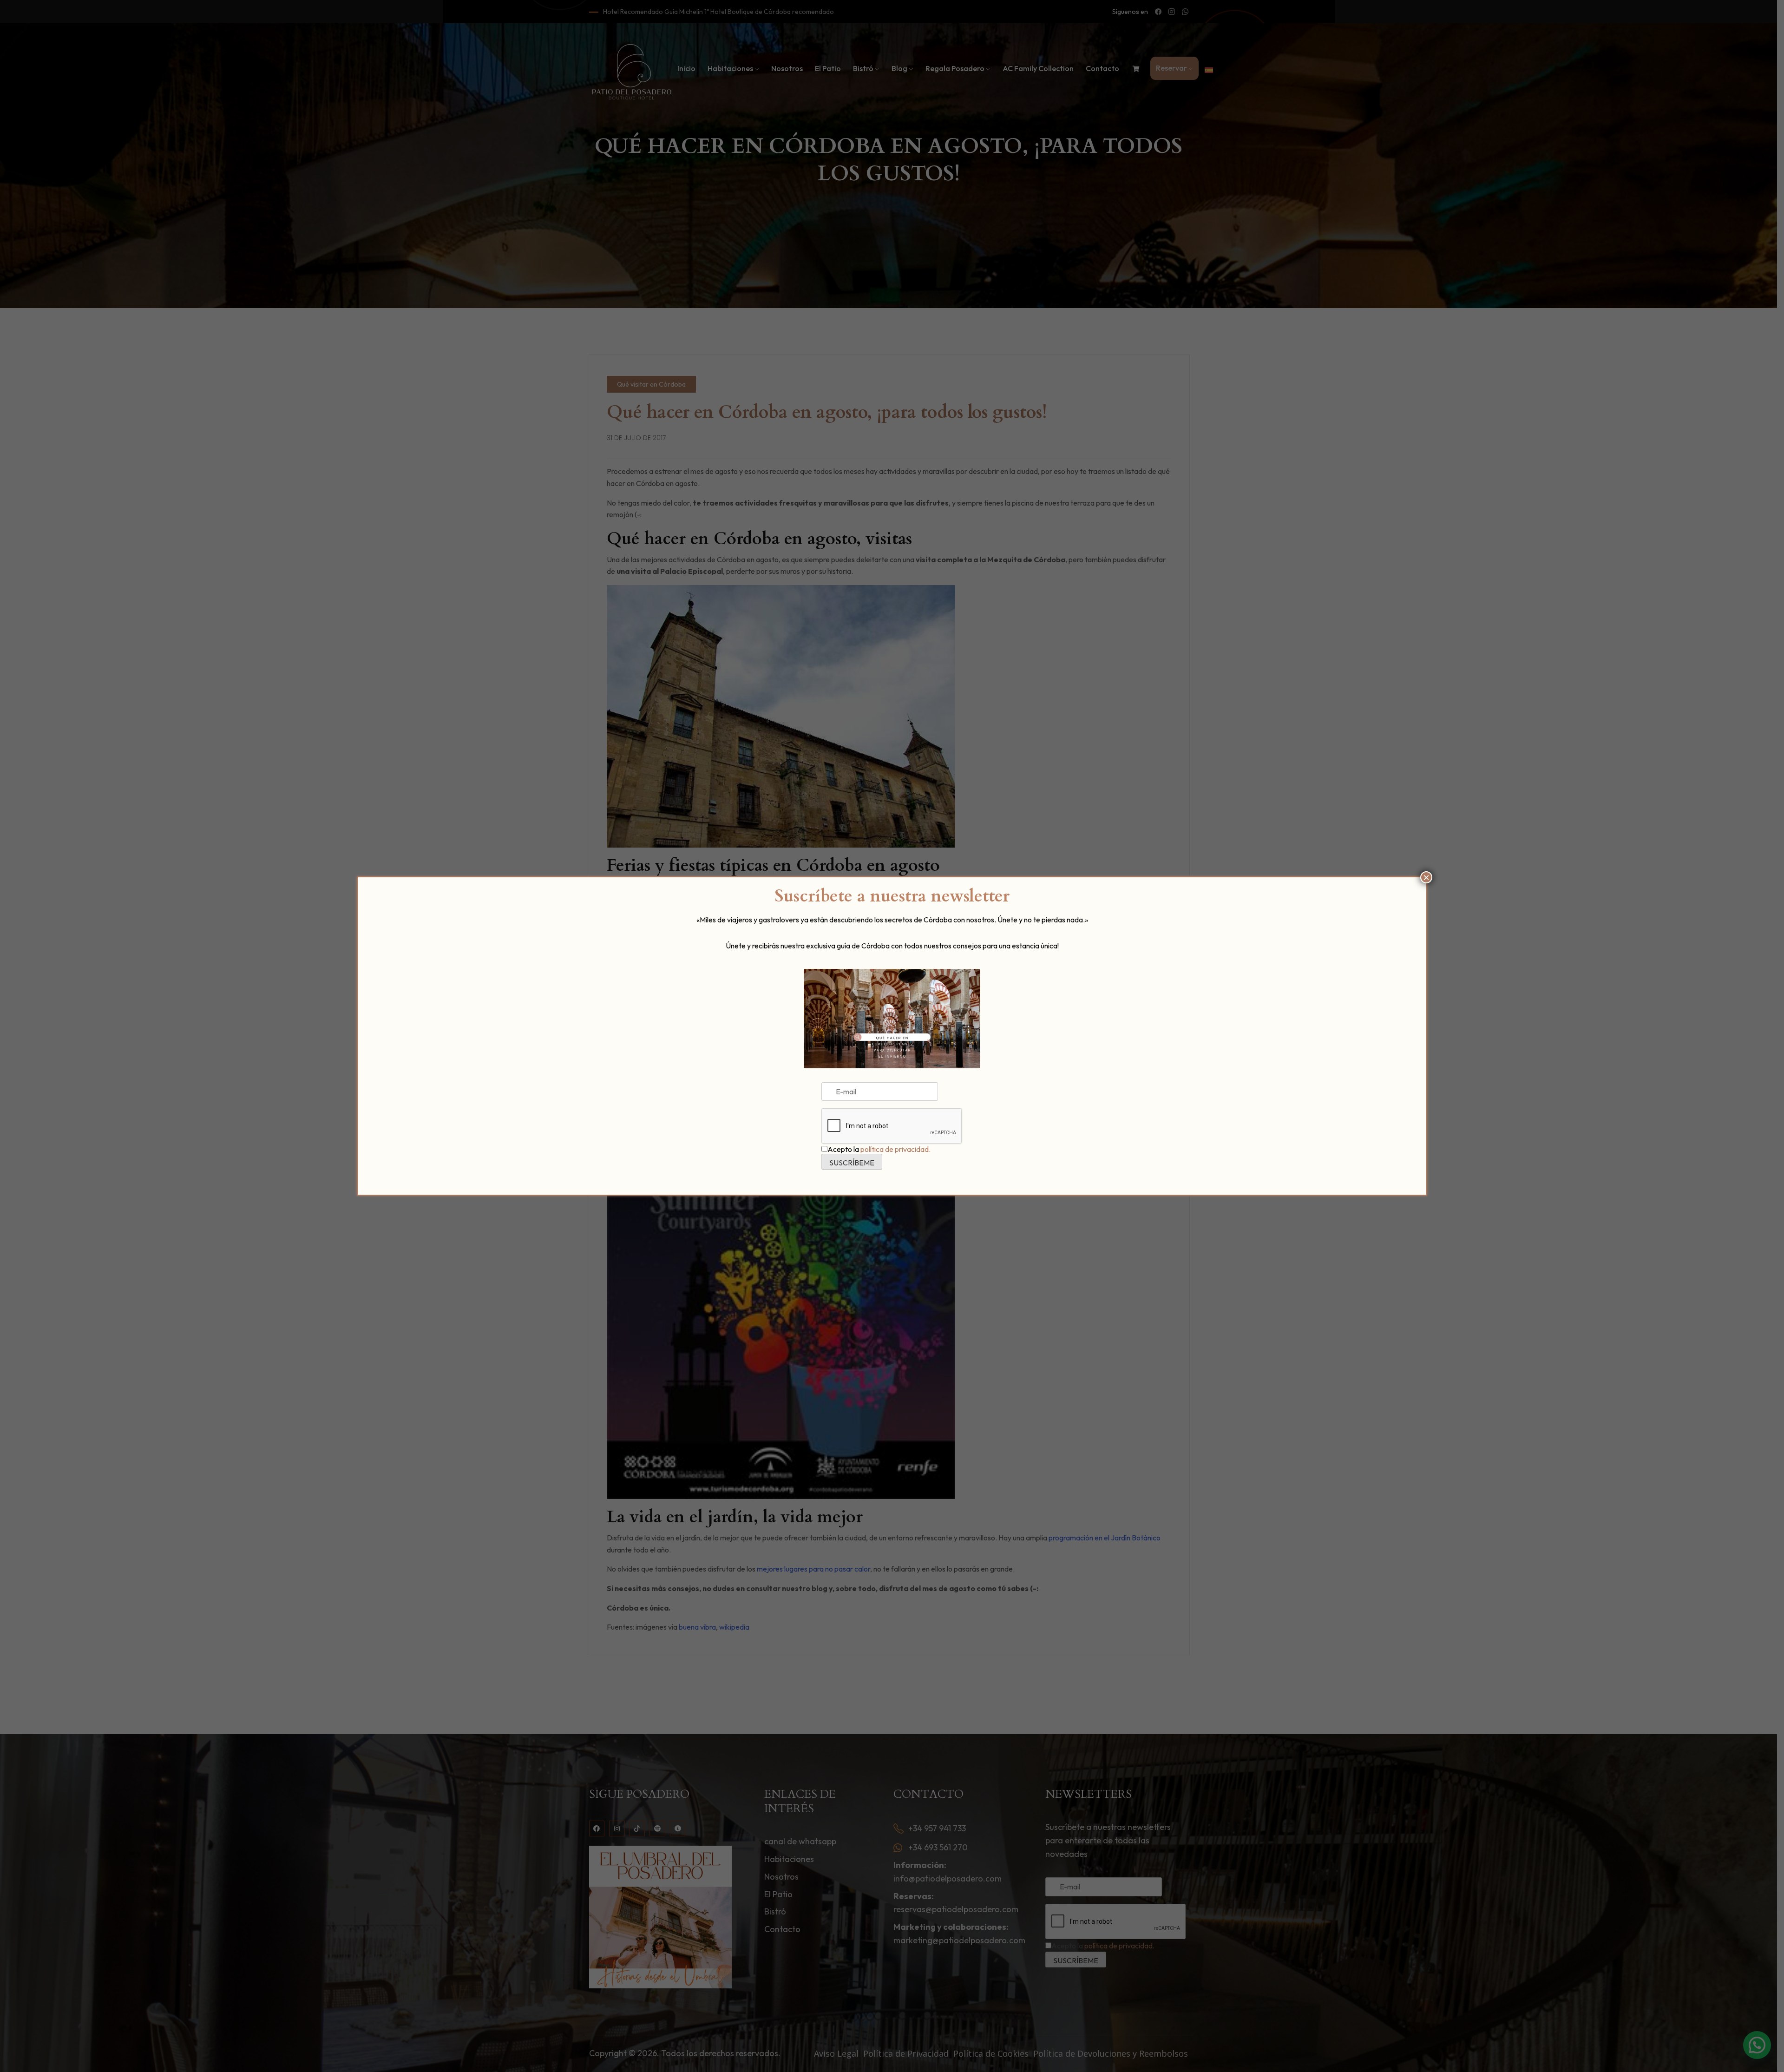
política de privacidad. (895, 1149)
